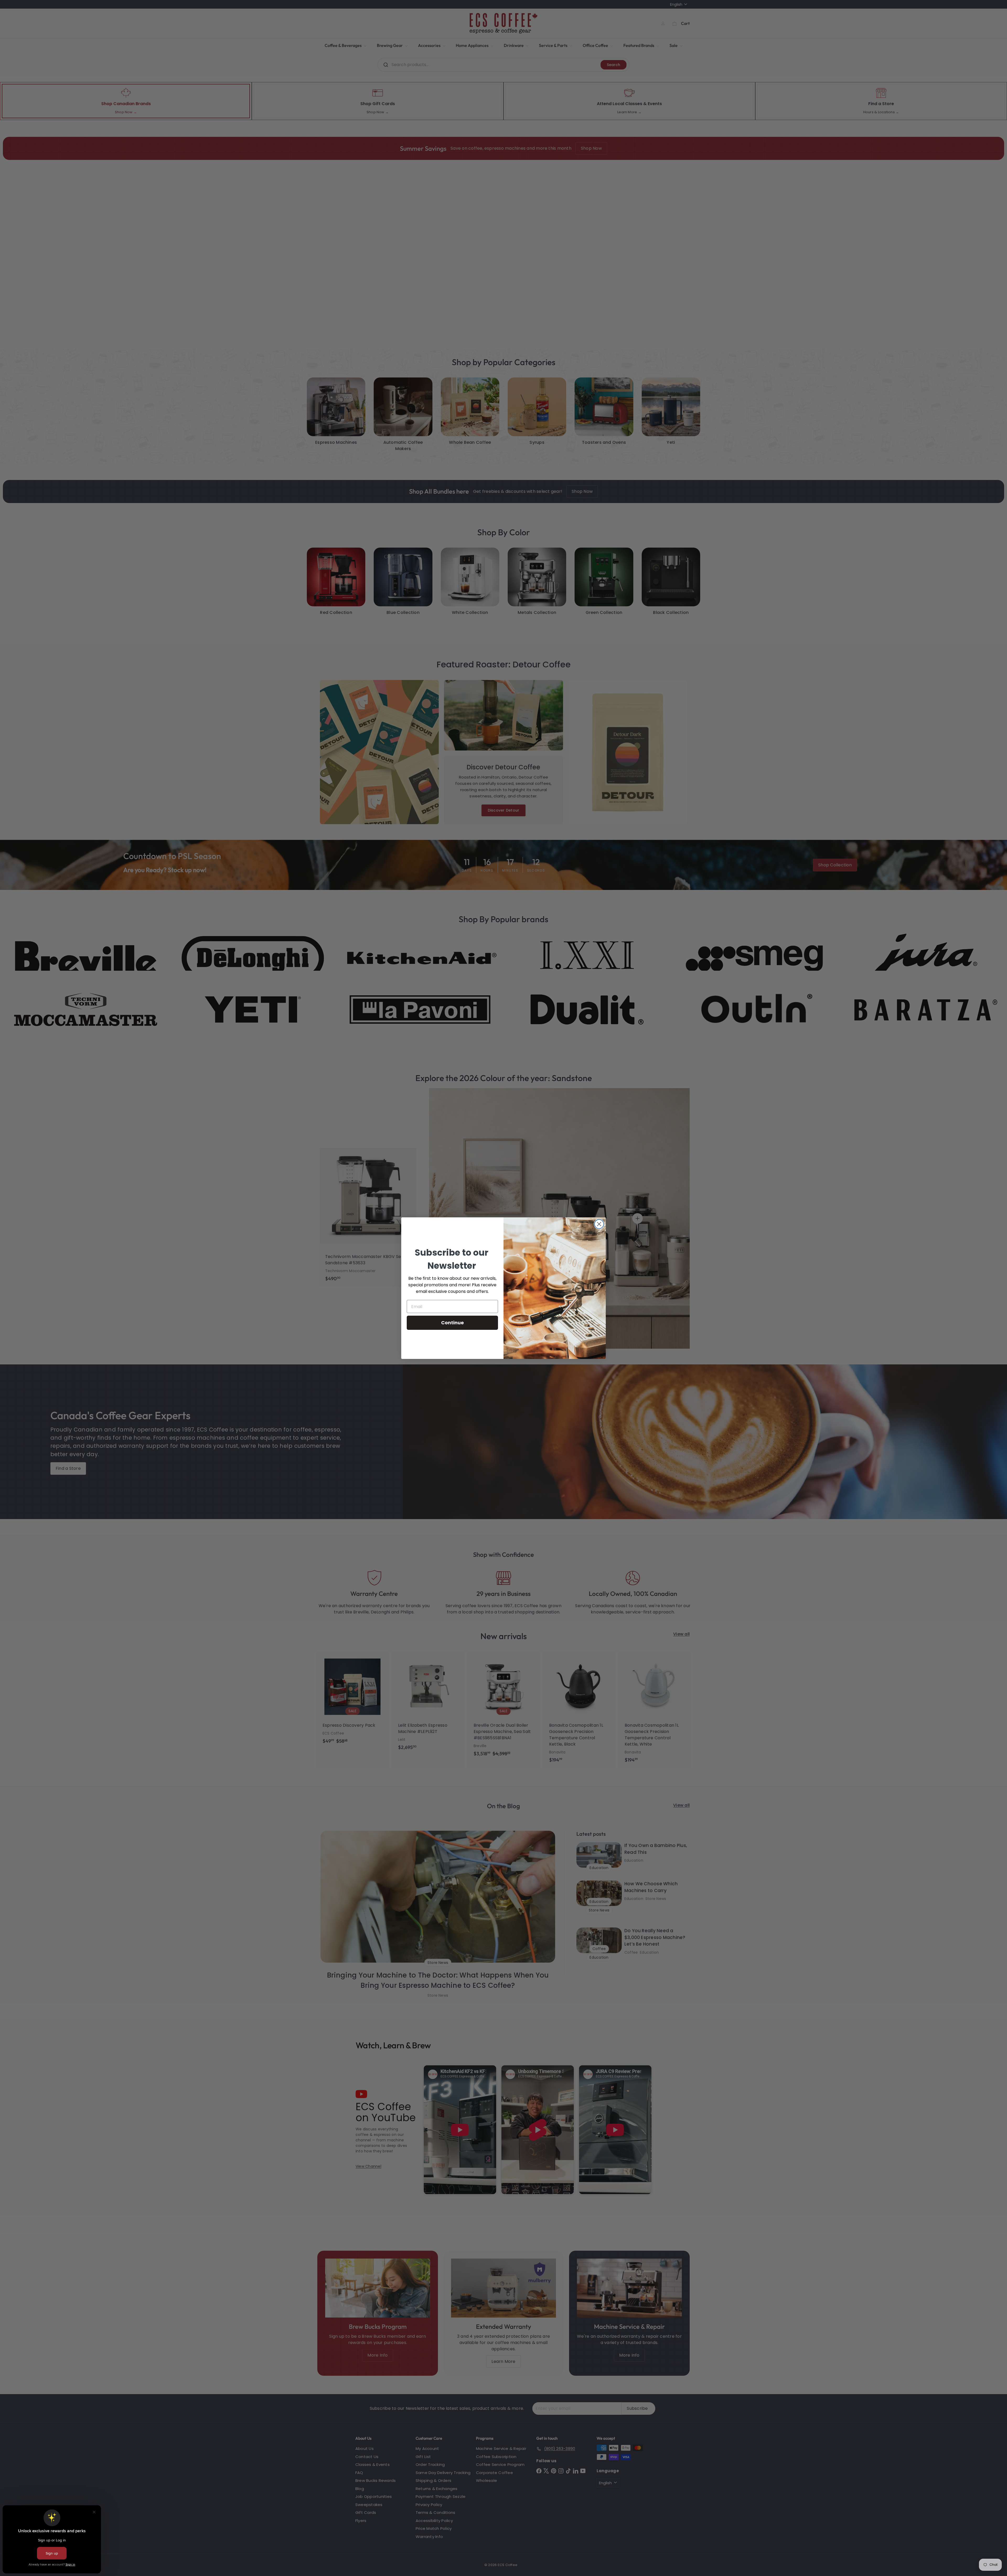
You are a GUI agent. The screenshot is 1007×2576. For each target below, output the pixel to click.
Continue (452, 1323)
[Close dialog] (599, 1224)
